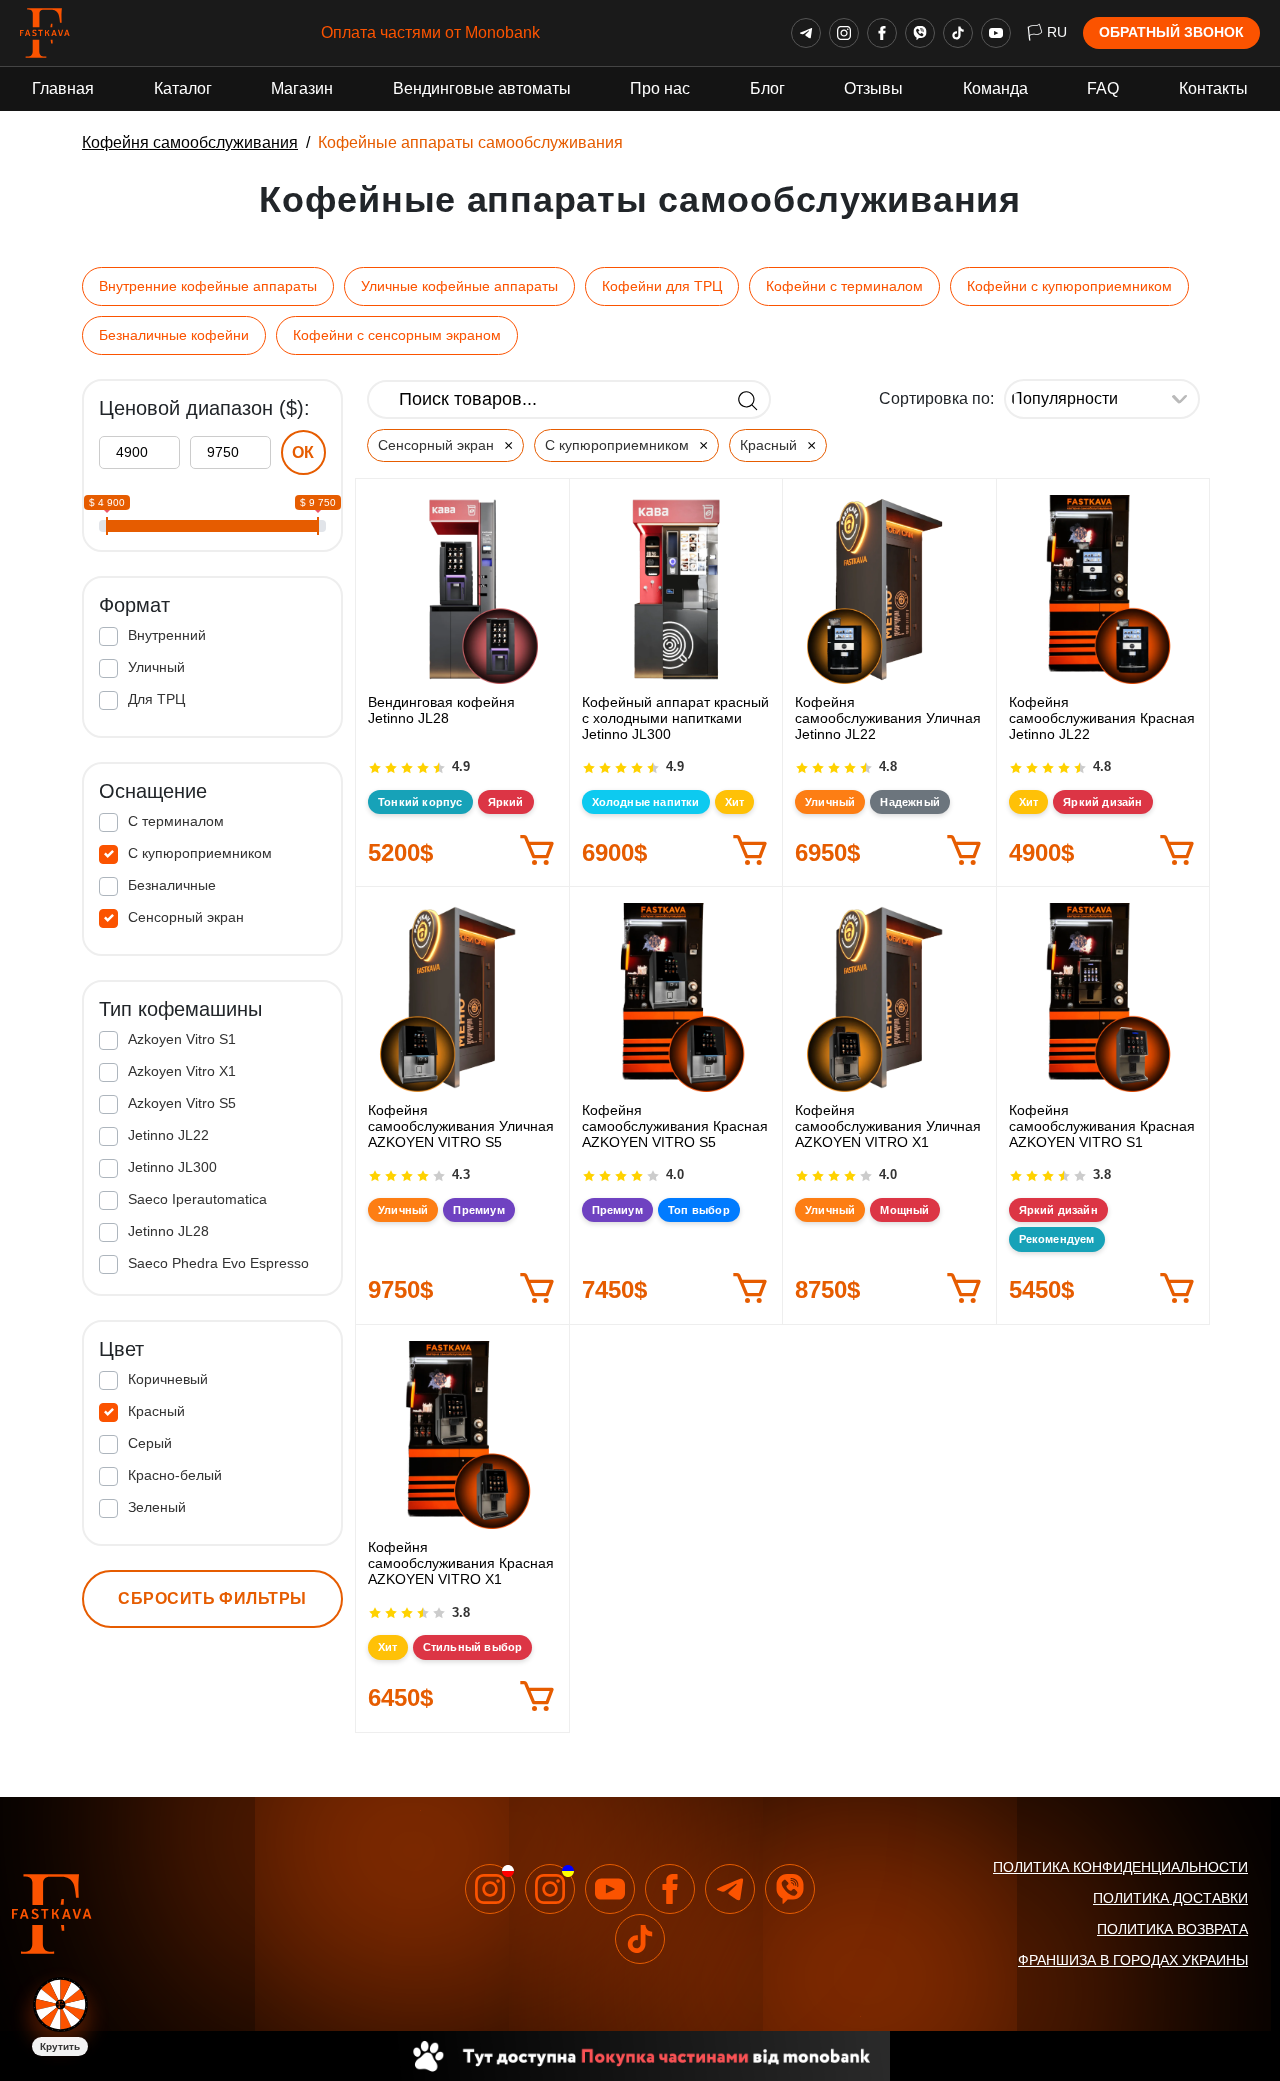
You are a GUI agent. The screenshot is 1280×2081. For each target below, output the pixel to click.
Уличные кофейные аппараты (459, 286)
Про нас (660, 88)
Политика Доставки (1170, 1898)
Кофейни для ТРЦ (662, 286)
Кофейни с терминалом (844, 286)
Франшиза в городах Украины (1133, 1960)
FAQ (1103, 88)
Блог (767, 88)
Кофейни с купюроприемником (1069, 286)
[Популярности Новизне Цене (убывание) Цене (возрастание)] (1102, 399)
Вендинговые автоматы (482, 88)
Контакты (1213, 88)
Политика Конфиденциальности (1120, 1867)
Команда (995, 88)
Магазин (302, 88)
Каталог (183, 88)
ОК (303, 452)
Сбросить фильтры (212, 1598)
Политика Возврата (1172, 1929)
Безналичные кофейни (174, 335)
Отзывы (873, 88)
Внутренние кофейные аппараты (208, 286)
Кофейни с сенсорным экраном (397, 335)
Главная (63, 88)
